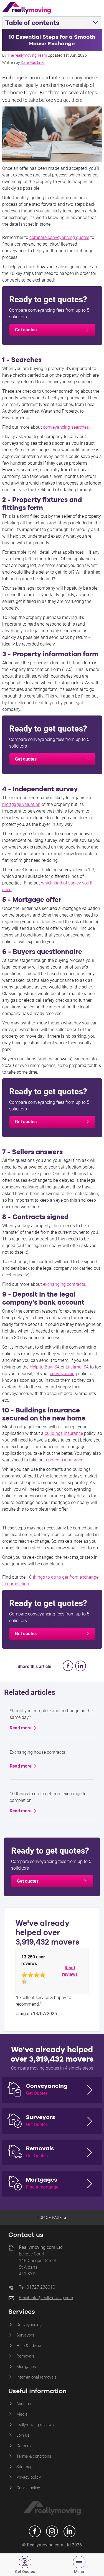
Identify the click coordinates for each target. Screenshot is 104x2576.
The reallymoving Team (27, 55)
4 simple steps (79, 2068)
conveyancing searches (66, 427)
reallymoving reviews (35, 2425)
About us (24, 2404)
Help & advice (29, 2346)
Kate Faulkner (33, 63)
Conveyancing (29, 2325)
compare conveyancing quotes (59, 237)
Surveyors (25, 2335)
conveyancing (64, 1374)
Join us (23, 2435)
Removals (25, 2356)
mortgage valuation (21, 804)
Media (22, 2414)
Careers (24, 2446)
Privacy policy (29, 2477)
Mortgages (26, 2367)
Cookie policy (28, 2488)
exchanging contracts (64, 1284)
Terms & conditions (34, 2456)
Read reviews (70, 1971)
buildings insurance (64, 1433)
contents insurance (65, 1460)
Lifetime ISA (77, 1367)
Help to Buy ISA (45, 1367)
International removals (36, 2377)
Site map (24, 2467)
